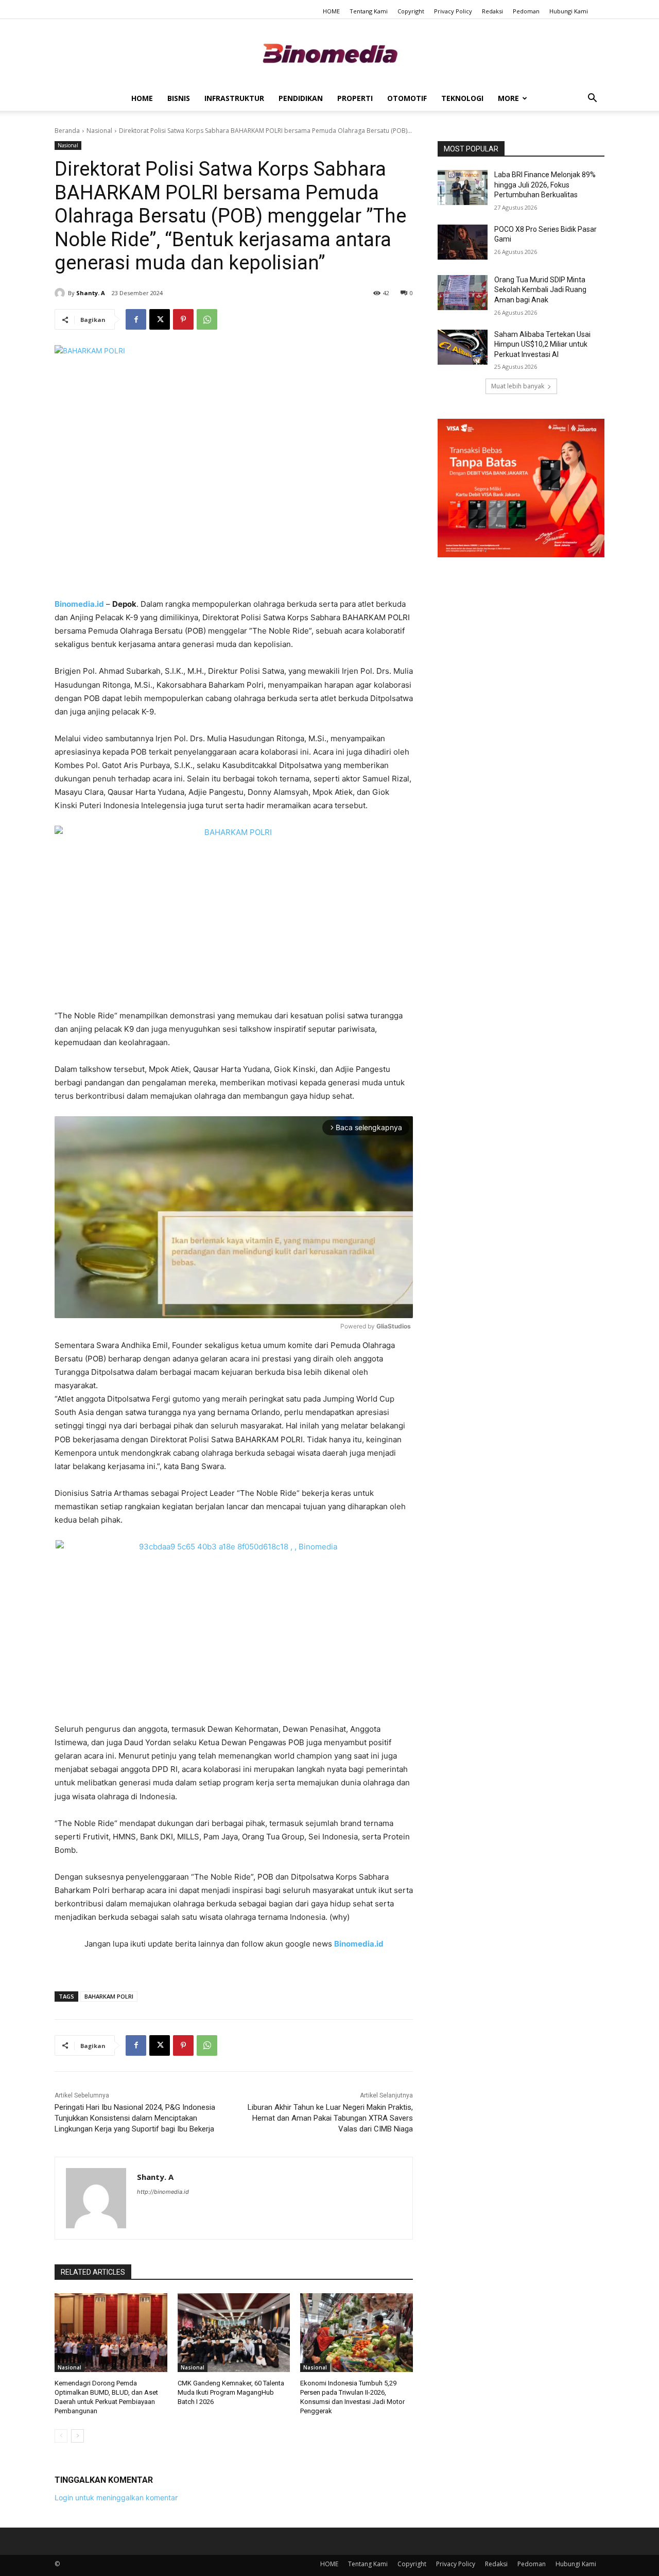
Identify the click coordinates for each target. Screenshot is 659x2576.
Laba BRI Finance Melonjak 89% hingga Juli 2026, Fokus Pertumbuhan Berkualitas (545, 185)
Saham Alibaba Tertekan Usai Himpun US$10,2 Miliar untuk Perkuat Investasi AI (542, 344)
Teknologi (462, 98)
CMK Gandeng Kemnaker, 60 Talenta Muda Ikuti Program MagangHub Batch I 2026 (231, 2392)
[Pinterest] (183, 319)
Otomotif (407, 98)
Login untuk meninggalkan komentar (116, 2497)
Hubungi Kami (569, 11)
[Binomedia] (329, 53)
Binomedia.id (359, 1944)
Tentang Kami (369, 11)
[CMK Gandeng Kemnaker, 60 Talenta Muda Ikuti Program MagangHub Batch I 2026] (234, 2333)
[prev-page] (61, 2436)
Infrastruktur (234, 98)
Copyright (411, 11)
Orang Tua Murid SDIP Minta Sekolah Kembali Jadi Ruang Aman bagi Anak (540, 290)
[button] (592, 99)
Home (142, 98)
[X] (160, 319)
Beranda (67, 131)
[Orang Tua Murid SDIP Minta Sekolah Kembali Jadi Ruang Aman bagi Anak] (463, 293)
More (508, 98)
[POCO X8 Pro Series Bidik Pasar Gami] (463, 242)
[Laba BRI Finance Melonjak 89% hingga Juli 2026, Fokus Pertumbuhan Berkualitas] (463, 187)
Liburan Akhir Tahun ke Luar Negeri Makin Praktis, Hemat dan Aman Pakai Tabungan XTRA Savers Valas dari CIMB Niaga (330, 2118)
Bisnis (179, 98)
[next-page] (77, 2436)
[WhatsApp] (207, 319)
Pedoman (526, 11)
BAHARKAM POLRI (109, 1996)
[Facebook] (136, 319)
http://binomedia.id (163, 2192)
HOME (331, 11)
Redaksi (492, 11)
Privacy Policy (453, 11)
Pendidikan (301, 98)
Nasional (99, 131)
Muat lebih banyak (518, 386)
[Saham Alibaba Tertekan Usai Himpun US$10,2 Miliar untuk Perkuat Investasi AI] (463, 347)
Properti (355, 98)
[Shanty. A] (61, 293)
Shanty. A (91, 293)
